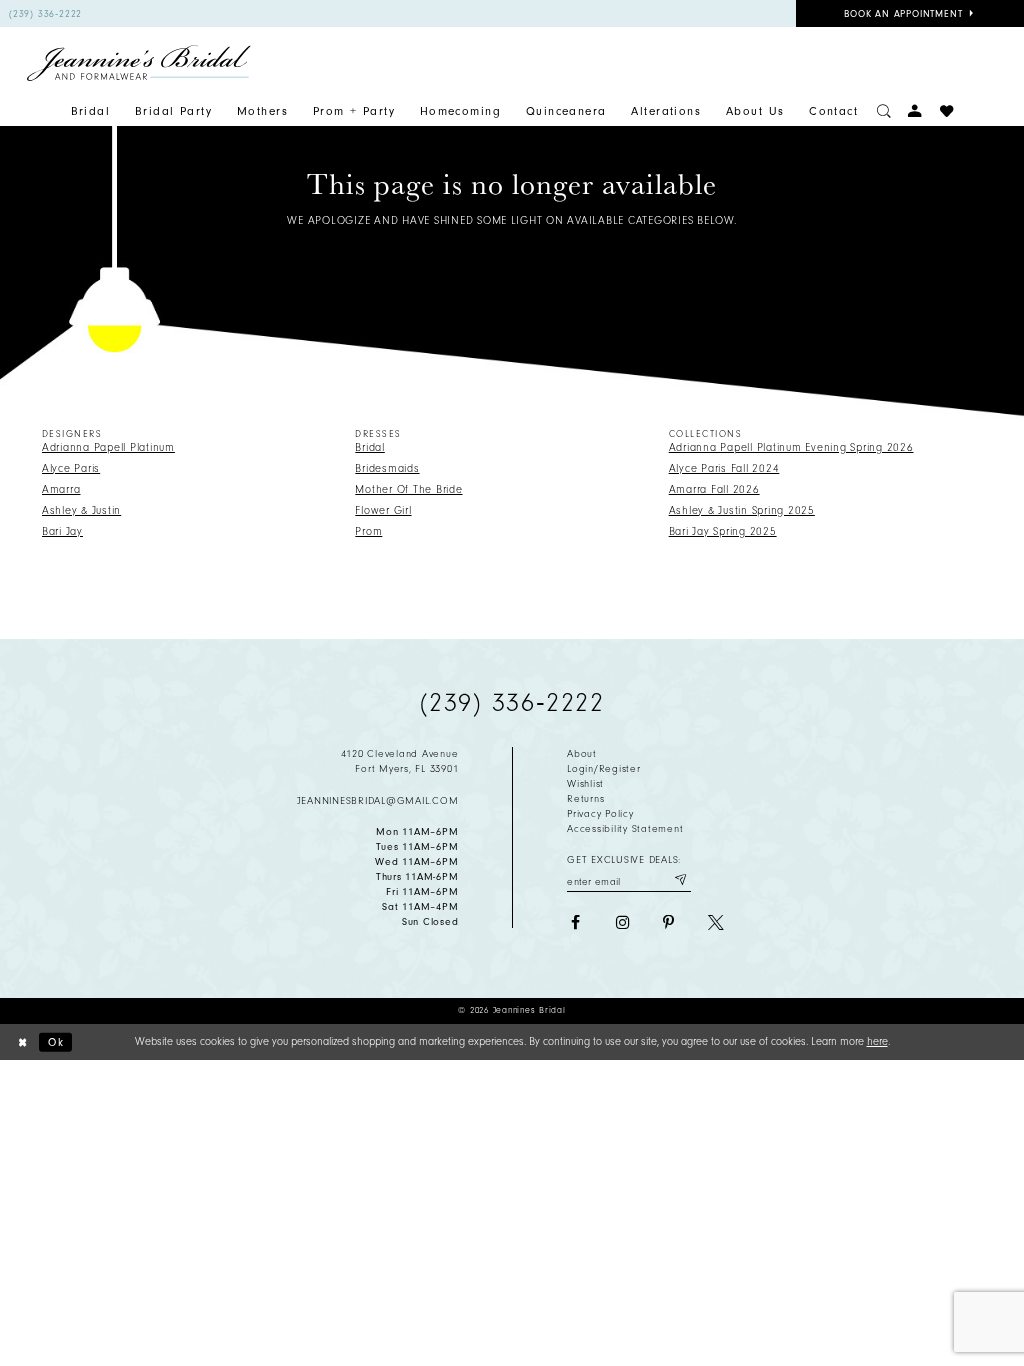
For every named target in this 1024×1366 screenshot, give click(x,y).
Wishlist (585, 784)
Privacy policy (600, 814)
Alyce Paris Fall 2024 (724, 468)
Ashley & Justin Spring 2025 (742, 510)
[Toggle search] (884, 111)
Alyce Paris (71, 468)
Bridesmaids (387, 468)
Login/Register (603, 769)
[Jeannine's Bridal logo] (139, 63)
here (877, 1041)
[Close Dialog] (22, 1042)
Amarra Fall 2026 (714, 489)
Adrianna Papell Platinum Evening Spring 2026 (791, 447)
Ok (56, 1041)
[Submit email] (680, 879)
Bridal (369, 447)
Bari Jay (62, 531)
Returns (585, 799)
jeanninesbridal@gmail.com (378, 801)
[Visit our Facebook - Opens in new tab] (575, 923)
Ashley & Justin (81, 510)
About (582, 754)
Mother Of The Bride (408, 489)
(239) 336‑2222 (512, 703)
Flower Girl (383, 510)
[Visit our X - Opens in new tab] (716, 923)
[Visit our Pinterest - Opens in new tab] (669, 923)
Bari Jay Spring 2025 (723, 531)
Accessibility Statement (625, 829)
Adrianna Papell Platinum (108, 447)
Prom (368, 531)
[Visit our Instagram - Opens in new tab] (622, 923)
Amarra (61, 489)
